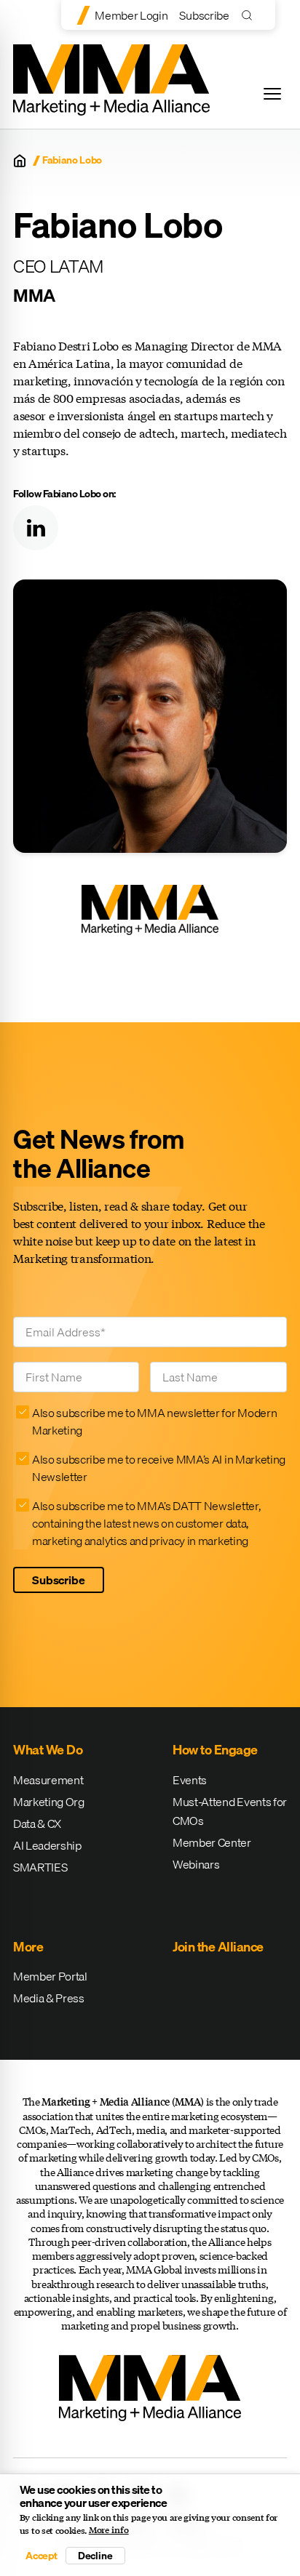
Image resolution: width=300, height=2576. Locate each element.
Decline (95, 2556)
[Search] (250, 15)
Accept (42, 2556)
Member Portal (50, 1976)
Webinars (196, 1864)
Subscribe (204, 15)
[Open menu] (272, 94)
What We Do (48, 1750)
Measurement (48, 1780)
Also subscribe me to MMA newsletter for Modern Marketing (154, 1421)
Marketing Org (49, 1802)
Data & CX (37, 1823)
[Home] (20, 161)
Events (190, 1780)
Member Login (131, 15)
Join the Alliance (218, 1947)
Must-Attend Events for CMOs (230, 1811)
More (28, 1947)
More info (109, 2530)
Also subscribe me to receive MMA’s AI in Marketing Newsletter (159, 1468)
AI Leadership (47, 1845)
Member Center (212, 1842)
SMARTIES (40, 1867)
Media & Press (49, 1998)
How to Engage (215, 1750)
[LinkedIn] (36, 528)
